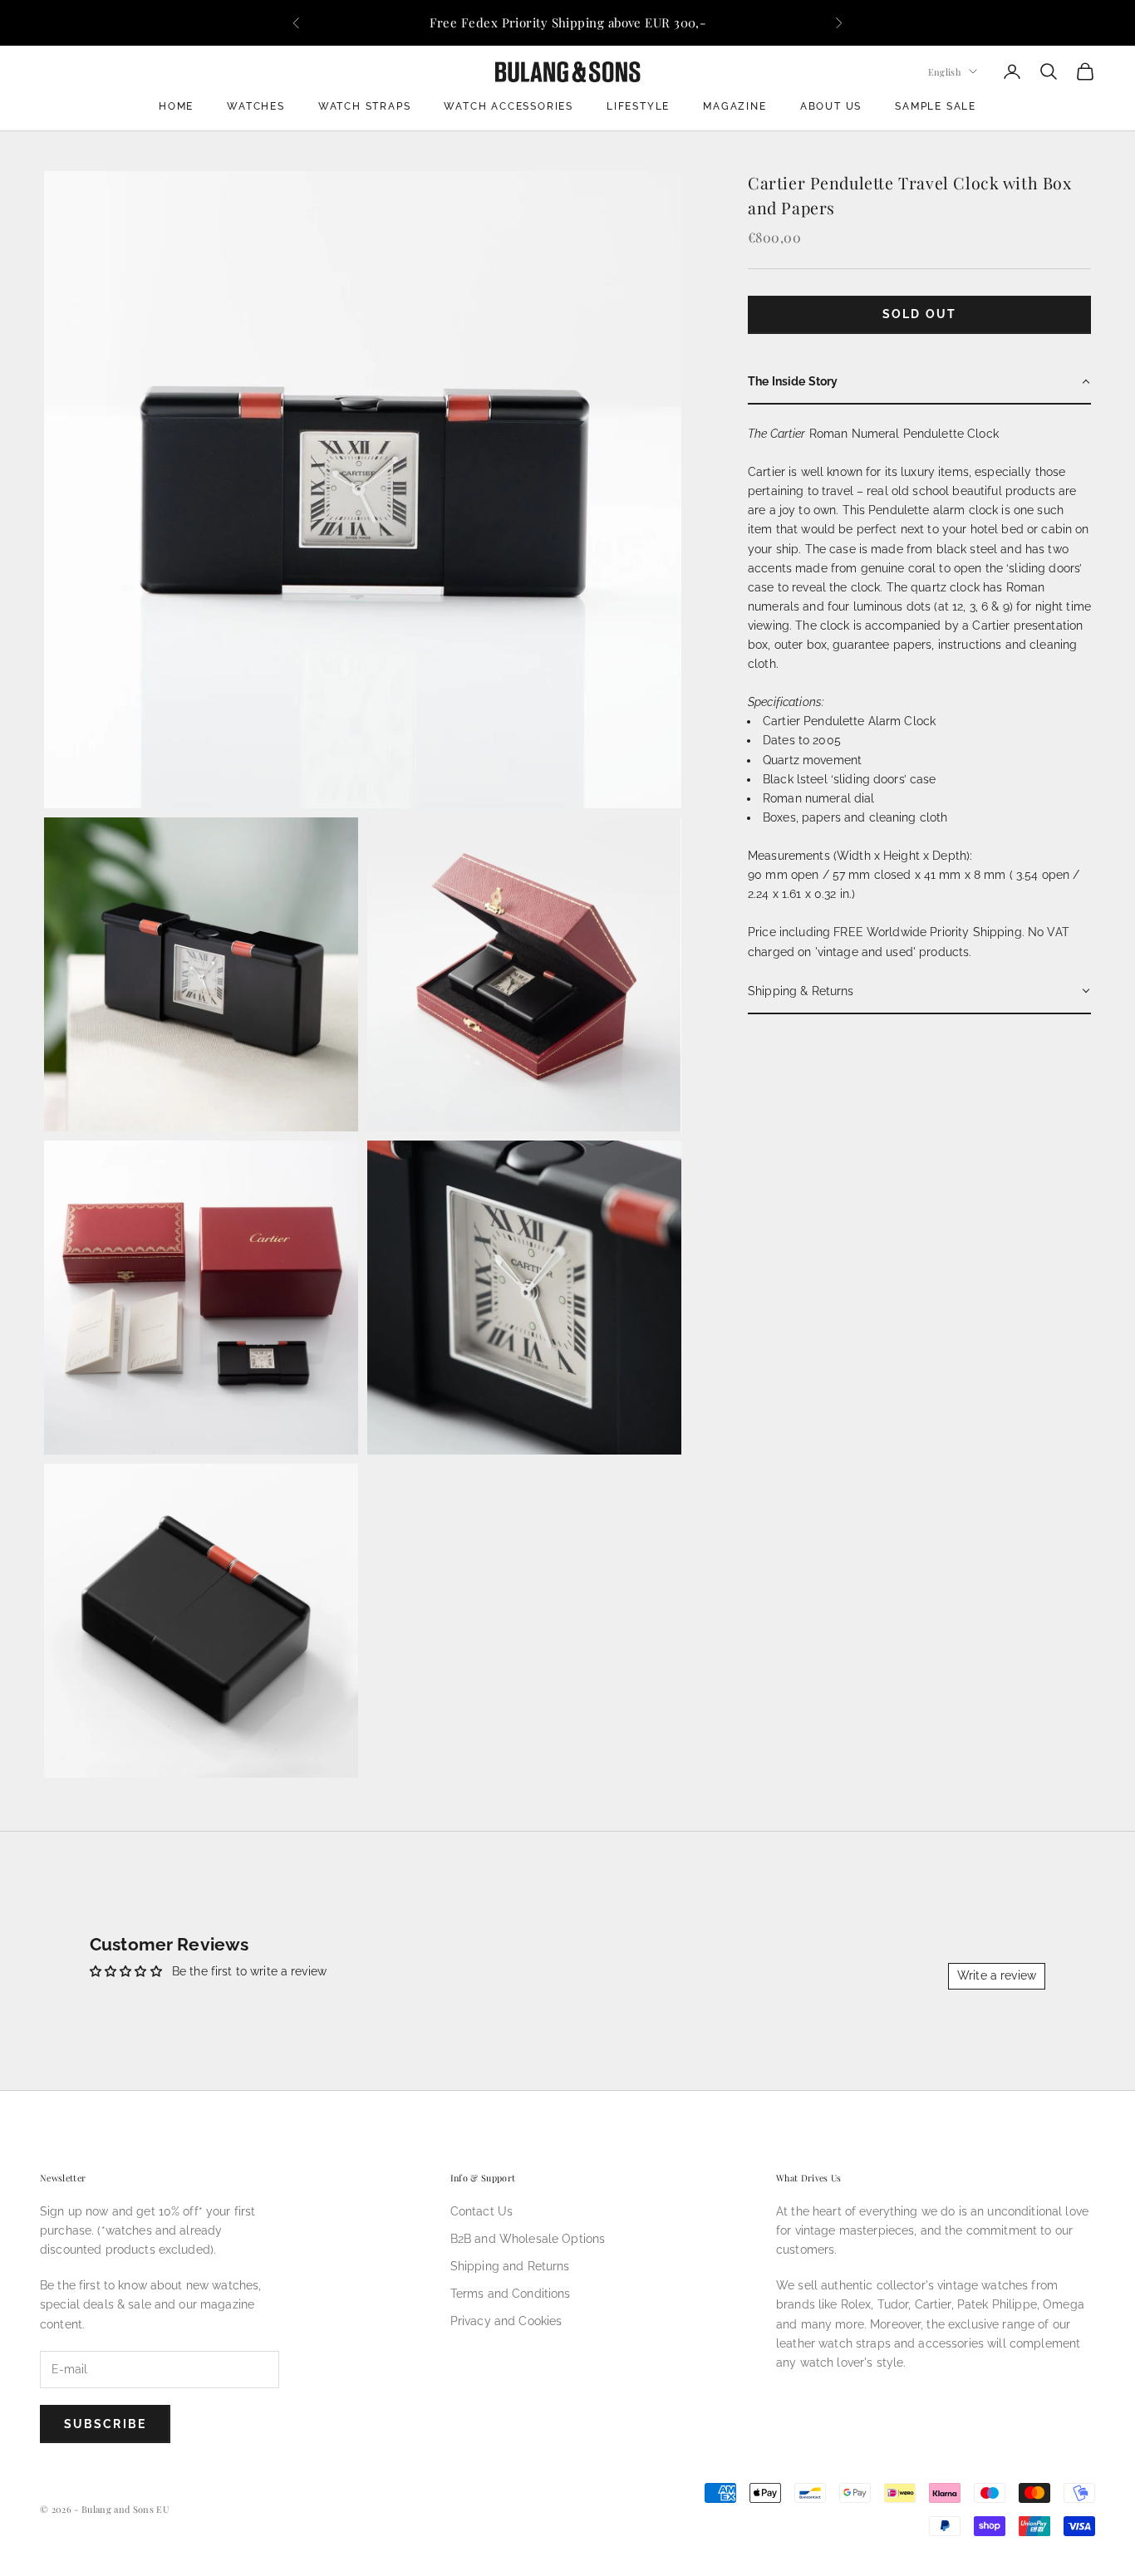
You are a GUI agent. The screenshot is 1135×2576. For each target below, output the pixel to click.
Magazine (735, 106)
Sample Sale (936, 106)
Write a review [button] (997, 1975)
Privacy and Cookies (506, 2321)
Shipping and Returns (510, 2266)
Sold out (919, 314)
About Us (831, 106)
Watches (256, 106)
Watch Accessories (509, 106)
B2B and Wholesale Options (528, 2239)
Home (176, 106)
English (944, 71)
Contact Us (482, 2211)
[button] (919, 382)
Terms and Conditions (511, 2294)
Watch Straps (365, 106)
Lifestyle (638, 106)
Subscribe (105, 2424)
